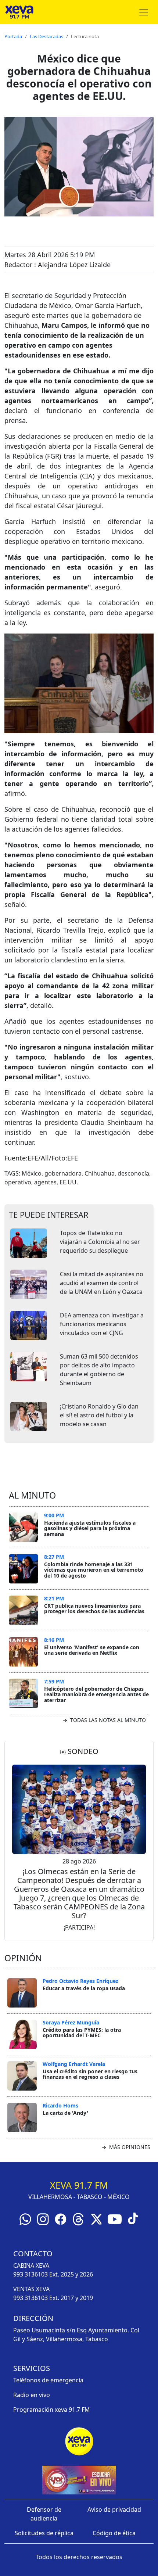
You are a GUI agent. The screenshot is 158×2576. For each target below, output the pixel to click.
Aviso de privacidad (114, 2509)
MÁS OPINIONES (129, 2147)
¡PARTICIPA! (79, 1927)
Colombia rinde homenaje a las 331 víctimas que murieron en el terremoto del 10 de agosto (94, 1570)
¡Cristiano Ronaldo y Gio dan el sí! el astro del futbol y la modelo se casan (99, 1415)
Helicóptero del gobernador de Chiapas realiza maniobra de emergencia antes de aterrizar (96, 1694)
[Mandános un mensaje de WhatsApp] (25, 2218)
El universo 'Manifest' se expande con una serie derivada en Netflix (92, 1650)
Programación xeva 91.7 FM (52, 2410)
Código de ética (114, 2533)
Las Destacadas (46, 36)
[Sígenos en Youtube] (115, 2218)
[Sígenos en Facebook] (61, 2218)
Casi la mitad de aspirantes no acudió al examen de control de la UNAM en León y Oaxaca (102, 1283)
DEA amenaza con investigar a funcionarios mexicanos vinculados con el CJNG (102, 1324)
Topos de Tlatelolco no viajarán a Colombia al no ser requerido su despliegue (100, 1242)
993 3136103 (30, 2274)
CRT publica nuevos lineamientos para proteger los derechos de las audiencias (94, 1609)
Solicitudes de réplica (44, 2533)
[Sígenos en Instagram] (43, 2218)
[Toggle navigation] (144, 12)
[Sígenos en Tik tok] (133, 2218)
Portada (13, 36)
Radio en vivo (32, 2395)
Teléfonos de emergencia (48, 2380)
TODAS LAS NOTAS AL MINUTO (107, 1720)
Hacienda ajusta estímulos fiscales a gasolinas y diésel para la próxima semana (90, 1528)
